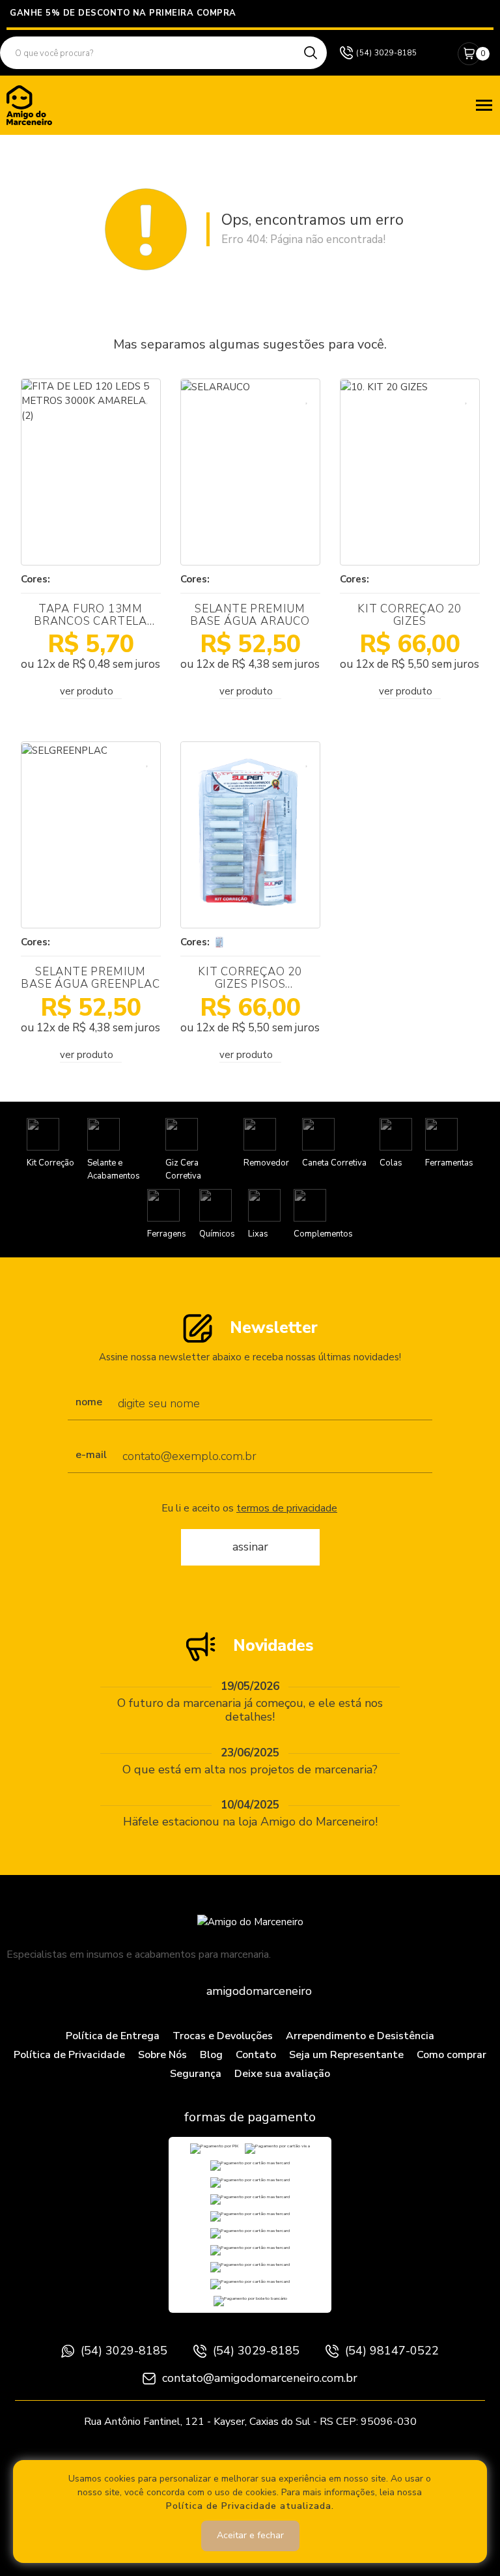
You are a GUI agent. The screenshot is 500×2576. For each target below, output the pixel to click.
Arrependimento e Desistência (360, 2036)
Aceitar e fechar (250, 2535)
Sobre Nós (162, 2055)
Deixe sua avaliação (282, 2074)
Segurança (196, 2074)
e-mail (91, 1455)
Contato (256, 2055)
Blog (211, 2055)
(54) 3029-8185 (124, 2351)
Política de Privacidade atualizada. (250, 2506)
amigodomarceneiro (259, 1991)
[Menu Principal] (484, 105)
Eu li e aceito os (249, 1509)
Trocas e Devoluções (223, 2036)
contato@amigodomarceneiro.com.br (260, 2378)
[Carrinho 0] (469, 54)
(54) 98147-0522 (392, 2351)
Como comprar (451, 2055)
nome (89, 1403)
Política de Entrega (113, 2036)
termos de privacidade (287, 1508)
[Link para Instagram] (436, 53)
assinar (250, 1547)
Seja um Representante (346, 2055)
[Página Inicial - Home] (29, 104)
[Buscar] (311, 53)
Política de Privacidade (69, 2055)
